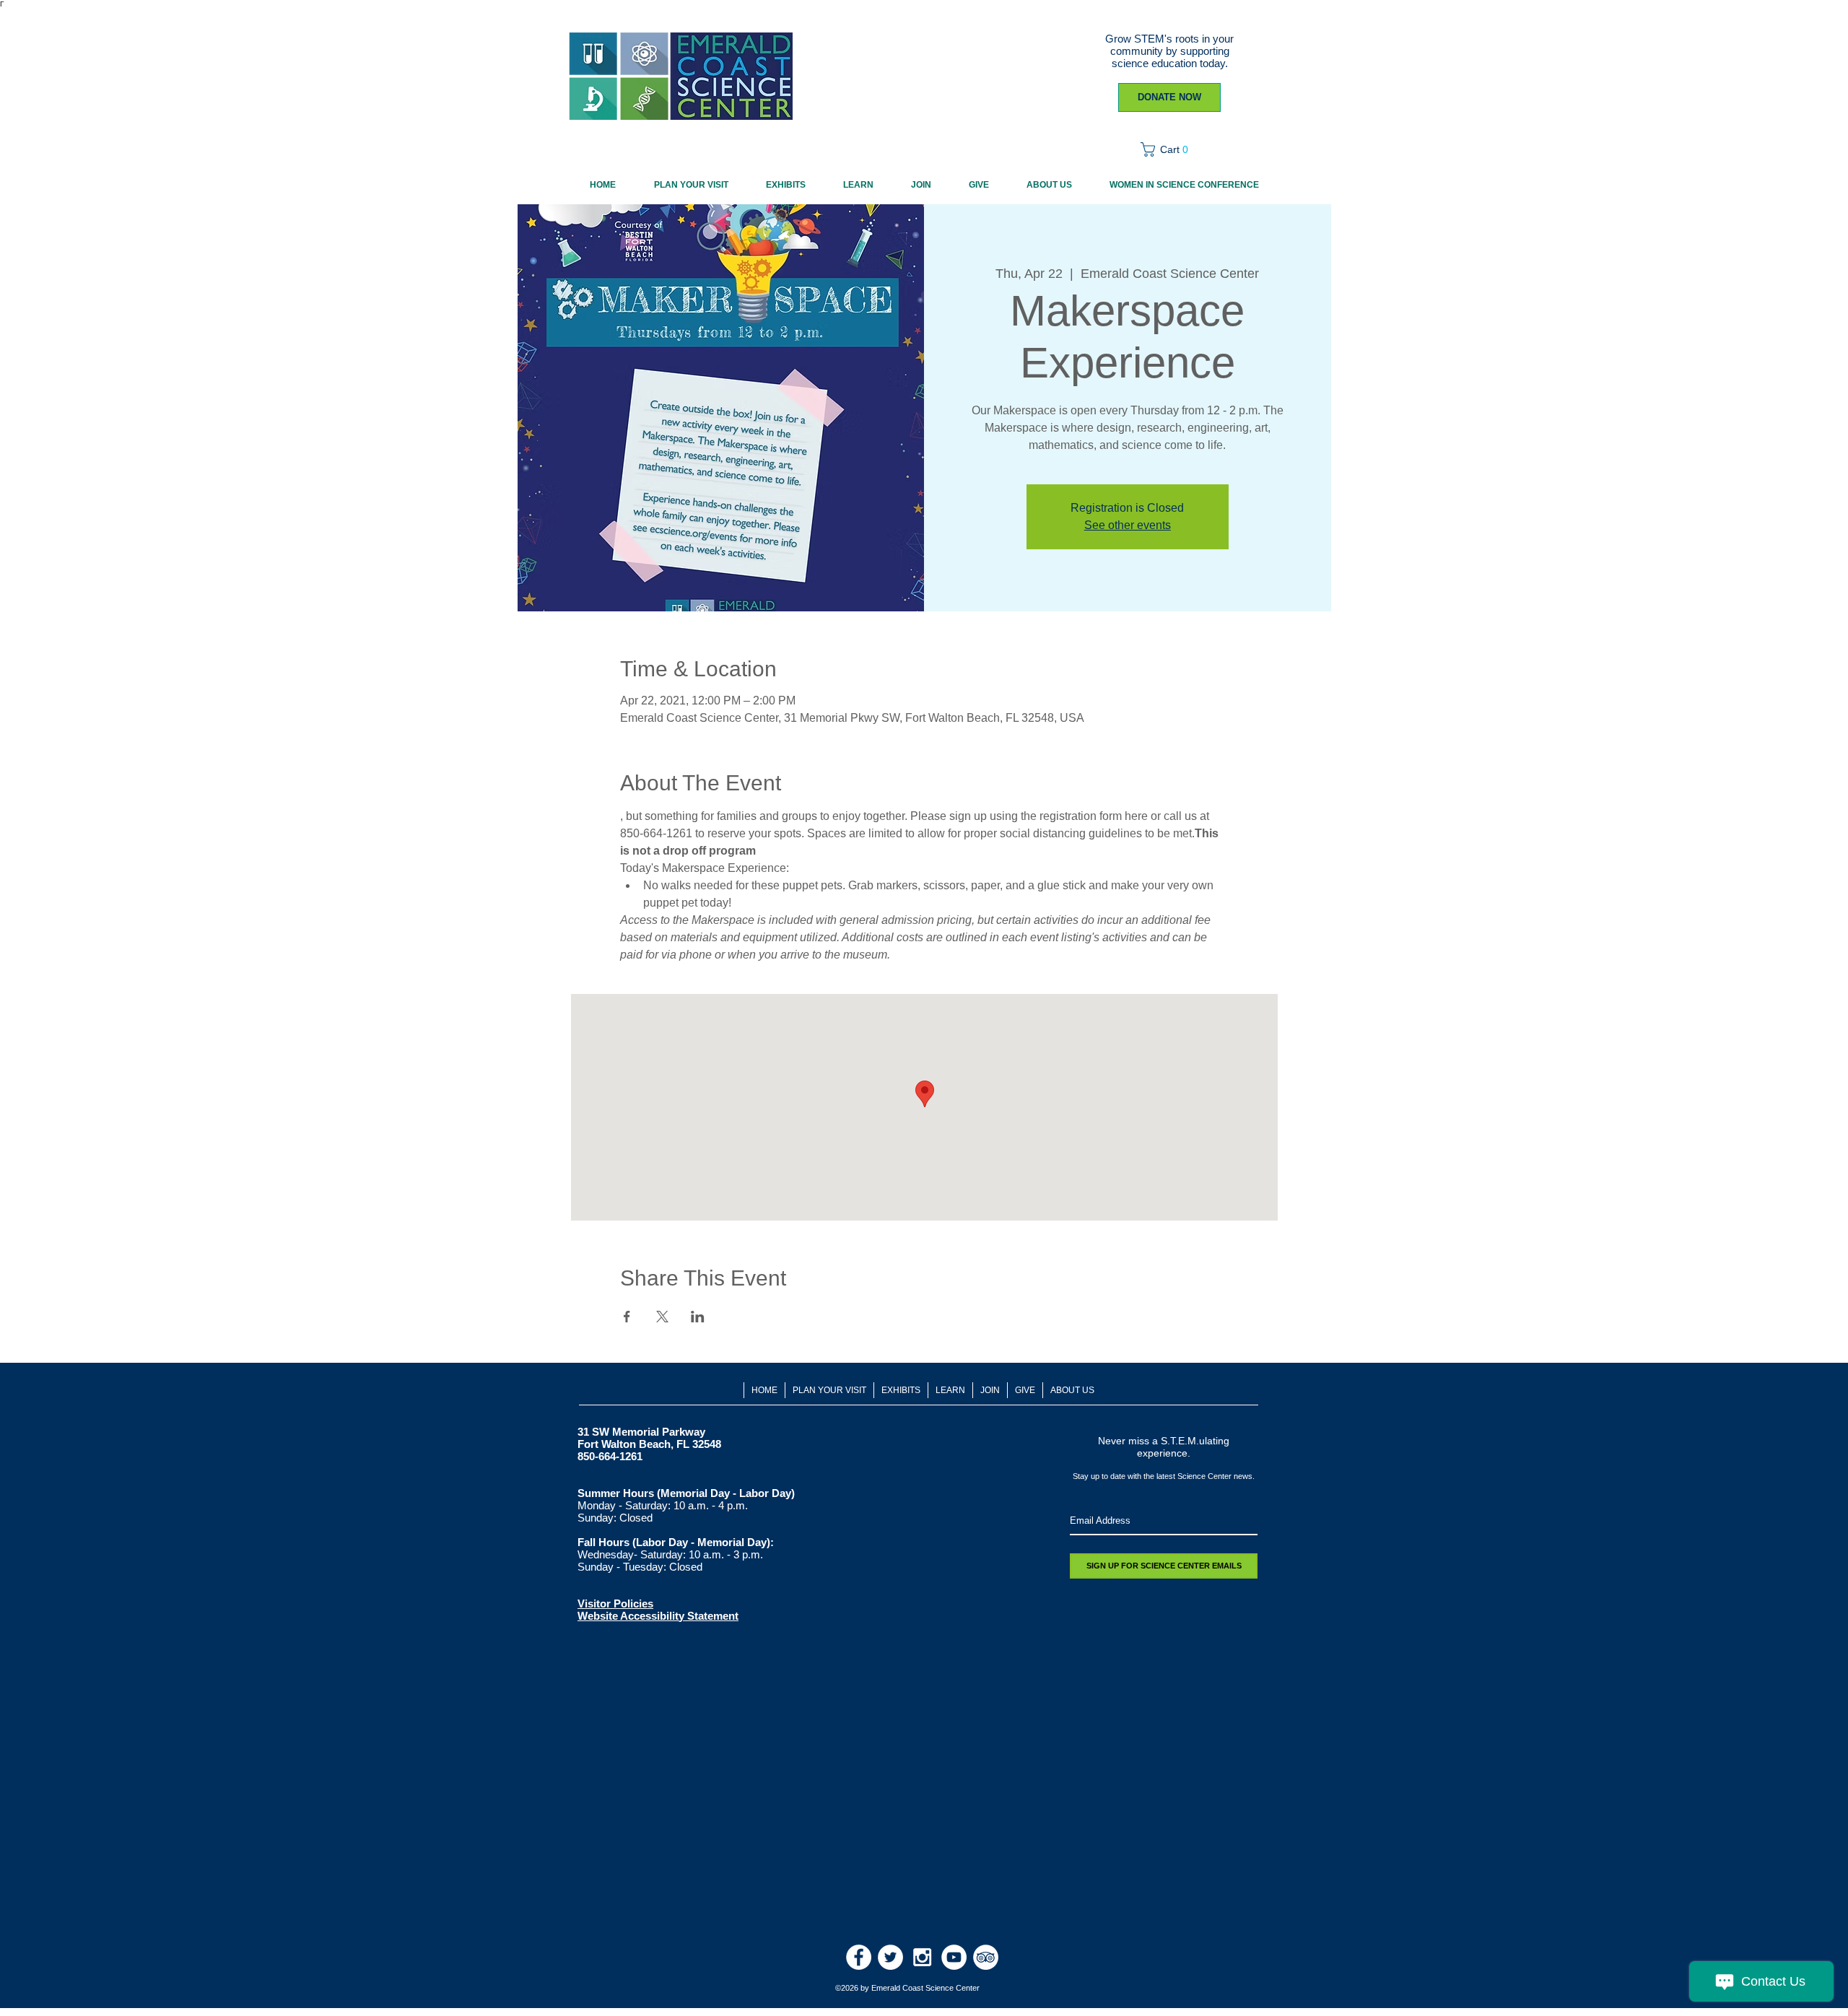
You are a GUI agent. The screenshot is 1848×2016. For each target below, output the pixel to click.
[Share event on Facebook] (627, 1317)
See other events (1128, 525)
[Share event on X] (662, 1317)
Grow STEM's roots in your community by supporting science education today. (1169, 51)
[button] (1169, 149)
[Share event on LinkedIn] (698, 1317)
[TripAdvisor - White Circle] (986, 1957)
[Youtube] (954, 1957)
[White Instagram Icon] (922, 1957)
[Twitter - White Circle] (890, 1957)
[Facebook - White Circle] (859, 1957)
